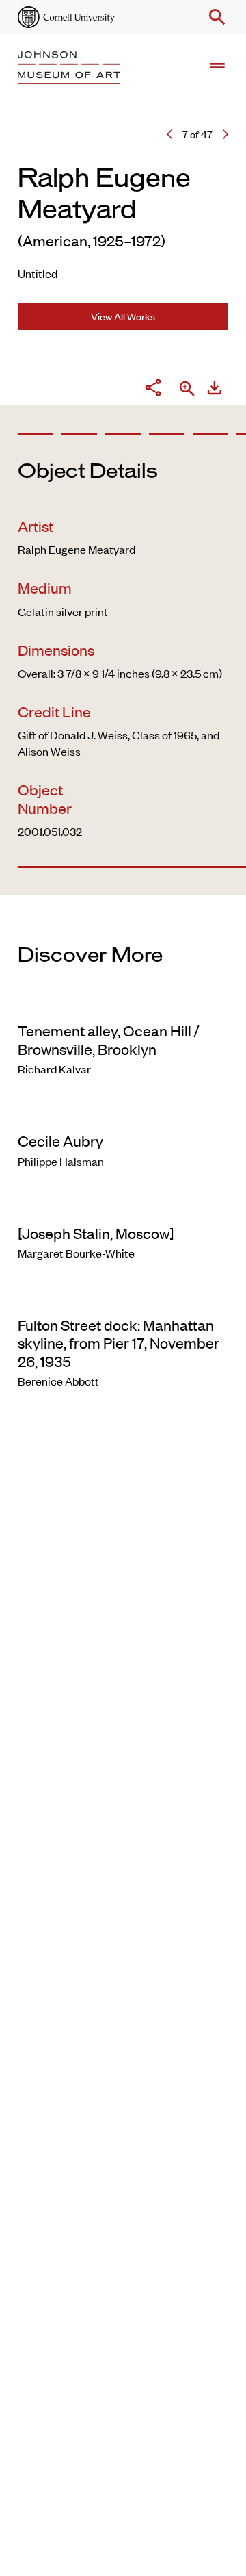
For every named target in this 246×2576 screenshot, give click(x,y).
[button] (215, 17)
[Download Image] (215, 390)
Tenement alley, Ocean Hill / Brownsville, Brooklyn (109, 1039)
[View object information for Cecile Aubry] (123, 1112)
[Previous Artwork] (169, 134)
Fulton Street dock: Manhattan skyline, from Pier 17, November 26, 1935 (119, 1343)
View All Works (123, 316)
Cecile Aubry (60, 1140)
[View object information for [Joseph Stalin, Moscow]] (123, 1205)
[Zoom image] (187, 390)
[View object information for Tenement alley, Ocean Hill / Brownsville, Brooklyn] (123, 1002)
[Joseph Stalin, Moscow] (96, 1233)
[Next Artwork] (225, 134)
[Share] (153, 390)
